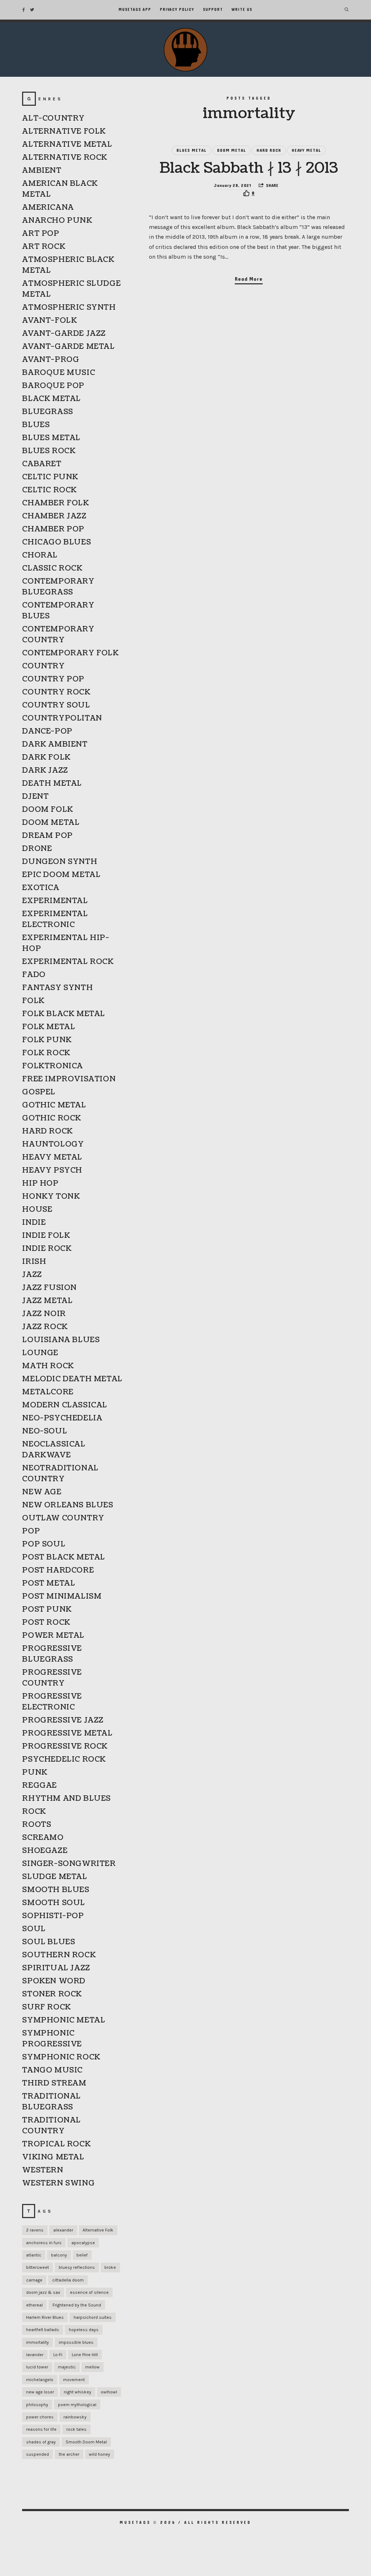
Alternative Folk (98, 2230)
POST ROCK (46, 1623)
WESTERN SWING (58, 2183)
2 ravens (35, 2230)
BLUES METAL (191, 150)
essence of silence (89, 2292)
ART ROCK (44, 247)
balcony (59, 2255)
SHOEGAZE (45, 1851)
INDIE (34, 1223)
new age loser (40, 2392)
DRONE (37, 849)
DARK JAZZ (45, 771)
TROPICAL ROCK (56, 2144)
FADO (34, 975)
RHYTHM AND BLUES (66, 1799)
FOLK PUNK (47, 1040)
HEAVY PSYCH (52, 1170)
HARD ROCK (269, 150)
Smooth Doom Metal (86, 2442)
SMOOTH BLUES (56, 1890)
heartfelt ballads (43, 2330)
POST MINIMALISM (62, 1596)
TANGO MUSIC (52, 2070)
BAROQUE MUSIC (59, 373)
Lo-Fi (58, 2355)
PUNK (35, 1773)
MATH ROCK (48, 1366)
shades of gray (41, 2442)
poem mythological (77, 2405)
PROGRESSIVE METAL (67, 1733)
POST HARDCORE (58, 1570)
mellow (92, 2367)
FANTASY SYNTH (57, 988)
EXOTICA (41, 888)
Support (213, 10)
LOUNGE (40, 1353)
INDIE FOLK (46, 1236)
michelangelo (40, 2380)
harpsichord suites (93, 2317)
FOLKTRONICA (53, 1066)
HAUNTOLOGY (53, 1144)
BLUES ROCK (49, 451)
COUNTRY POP (53, 679)
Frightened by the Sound (77, 2305)
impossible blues (76, 2342)
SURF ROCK (46, 2007)
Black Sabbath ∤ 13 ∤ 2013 (249, 168)
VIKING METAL (53, 2157)
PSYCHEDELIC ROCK (64, 1759)
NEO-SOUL (45, 1431)
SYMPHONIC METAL (64, 2020)
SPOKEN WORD (54, 1981)
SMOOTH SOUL (54, 1903)
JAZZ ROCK (45, 1327)
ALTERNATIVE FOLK (64, 131)
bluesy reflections (77, 2267)
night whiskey (78, 2392)
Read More (249, 279)
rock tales (76, 2429)
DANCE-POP (47, 731)
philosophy (37, 2405)
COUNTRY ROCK (56, 692)
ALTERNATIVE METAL (67, 145)
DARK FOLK (46, 757)
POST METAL (49, 1583)
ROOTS (37, 1825)
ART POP (41, 234)
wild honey (99, 2454)
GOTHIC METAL (54, 1105)
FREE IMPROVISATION (69, 1079)
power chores (40, 2417)
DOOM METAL (232, 150)
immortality (37, 2342)
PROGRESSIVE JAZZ (63, 1720)
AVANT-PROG (51, 360)
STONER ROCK (52, 1994)
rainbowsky (75, 2417)
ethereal (34, 2305)
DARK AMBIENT (55, 744)
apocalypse (83, 2243)
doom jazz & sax (43, 2292)
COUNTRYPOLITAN (62, 718)
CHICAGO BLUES (57, 542)
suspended (37, 2454)
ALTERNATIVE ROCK (65, 158)
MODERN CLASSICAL (65, 1405)
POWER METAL (53, 1636)
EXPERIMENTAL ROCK (68, 962)
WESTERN (43, 2170)
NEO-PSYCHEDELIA (62, 1418)
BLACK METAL (51, 399)
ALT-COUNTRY (53, 118)
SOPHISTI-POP (53, 1916)
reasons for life (41, 2429)
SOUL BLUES (49, 1942)
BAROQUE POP (53, 386)
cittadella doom (68, 2280)
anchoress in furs (44, 2243)
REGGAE (39, 1786)
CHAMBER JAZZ (54, 516)
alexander (63, 2230)
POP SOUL (44, 1544)
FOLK (33, 1001)
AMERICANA (48, 208)
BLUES (36, 425)
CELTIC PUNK (50, 477)
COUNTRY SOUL (56, 705)
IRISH (34, 1262)
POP (31, 1531)
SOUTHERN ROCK (59, 1955)
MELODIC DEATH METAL (72, 1379)
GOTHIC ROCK (52, 1118)
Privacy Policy (177, 10)
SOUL (34, 1929)
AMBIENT (42, 171)
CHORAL (40, 555)
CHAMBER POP (53, 529)
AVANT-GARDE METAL (68, 347)
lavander (35, 2355)
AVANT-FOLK (49, 321)
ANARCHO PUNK (57, 221)
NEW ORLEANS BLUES (68, 1505)
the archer (69, 2454)
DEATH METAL (52, 784)
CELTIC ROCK (49, 490)
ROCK (34, 1812)
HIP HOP (40, 1183)
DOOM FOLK (47, 810)
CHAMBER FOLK (55, 503)
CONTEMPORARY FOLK (70, 653)
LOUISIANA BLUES (61, 1340)
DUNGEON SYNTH (60, 862)
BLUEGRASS (47, 412)
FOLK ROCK (46, 1053)
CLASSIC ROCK (52, 568)
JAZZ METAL (47, 1301)
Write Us (242, 10)
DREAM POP (47, 836)
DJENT (35, 797)
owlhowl (109, 2392)
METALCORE (48, 1392)
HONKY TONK (51, 1197)
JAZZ (32, 1275)
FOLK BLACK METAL (64, 1014)
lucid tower (37, 2367)
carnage (34, 2280)
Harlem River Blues (45, 2317)
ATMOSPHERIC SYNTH (69, 308)
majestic (67, 2367)
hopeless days (84, 2330)
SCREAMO (43, 1838)
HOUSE (37, 1210)
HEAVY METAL (306, 150)
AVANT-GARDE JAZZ (64, 334)
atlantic (34, 2255)
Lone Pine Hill (85, 2355)
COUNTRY (43, 666)
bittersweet (37, 2267)
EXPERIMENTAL (55, 901)
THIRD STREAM (54, 2083)
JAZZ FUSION (49, 1288)
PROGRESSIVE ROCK (65, 1746)
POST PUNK (47, 1610)
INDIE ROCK (47, 1249)
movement (74, 2380)
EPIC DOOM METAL (61, 875)
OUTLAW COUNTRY (63, 1518)
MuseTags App (135, 10)
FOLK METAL (49, 1027)
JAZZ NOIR (44, 1314)
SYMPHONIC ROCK (61, 2057)
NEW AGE (42, 1492)
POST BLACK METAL (64, 1557)
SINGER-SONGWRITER (69, 1864)
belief (82, 2255)
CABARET (42, 464)
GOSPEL (39, 1092)
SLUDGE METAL (55, 1877)
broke (110, 2267)
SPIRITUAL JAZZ (56, 1968)
